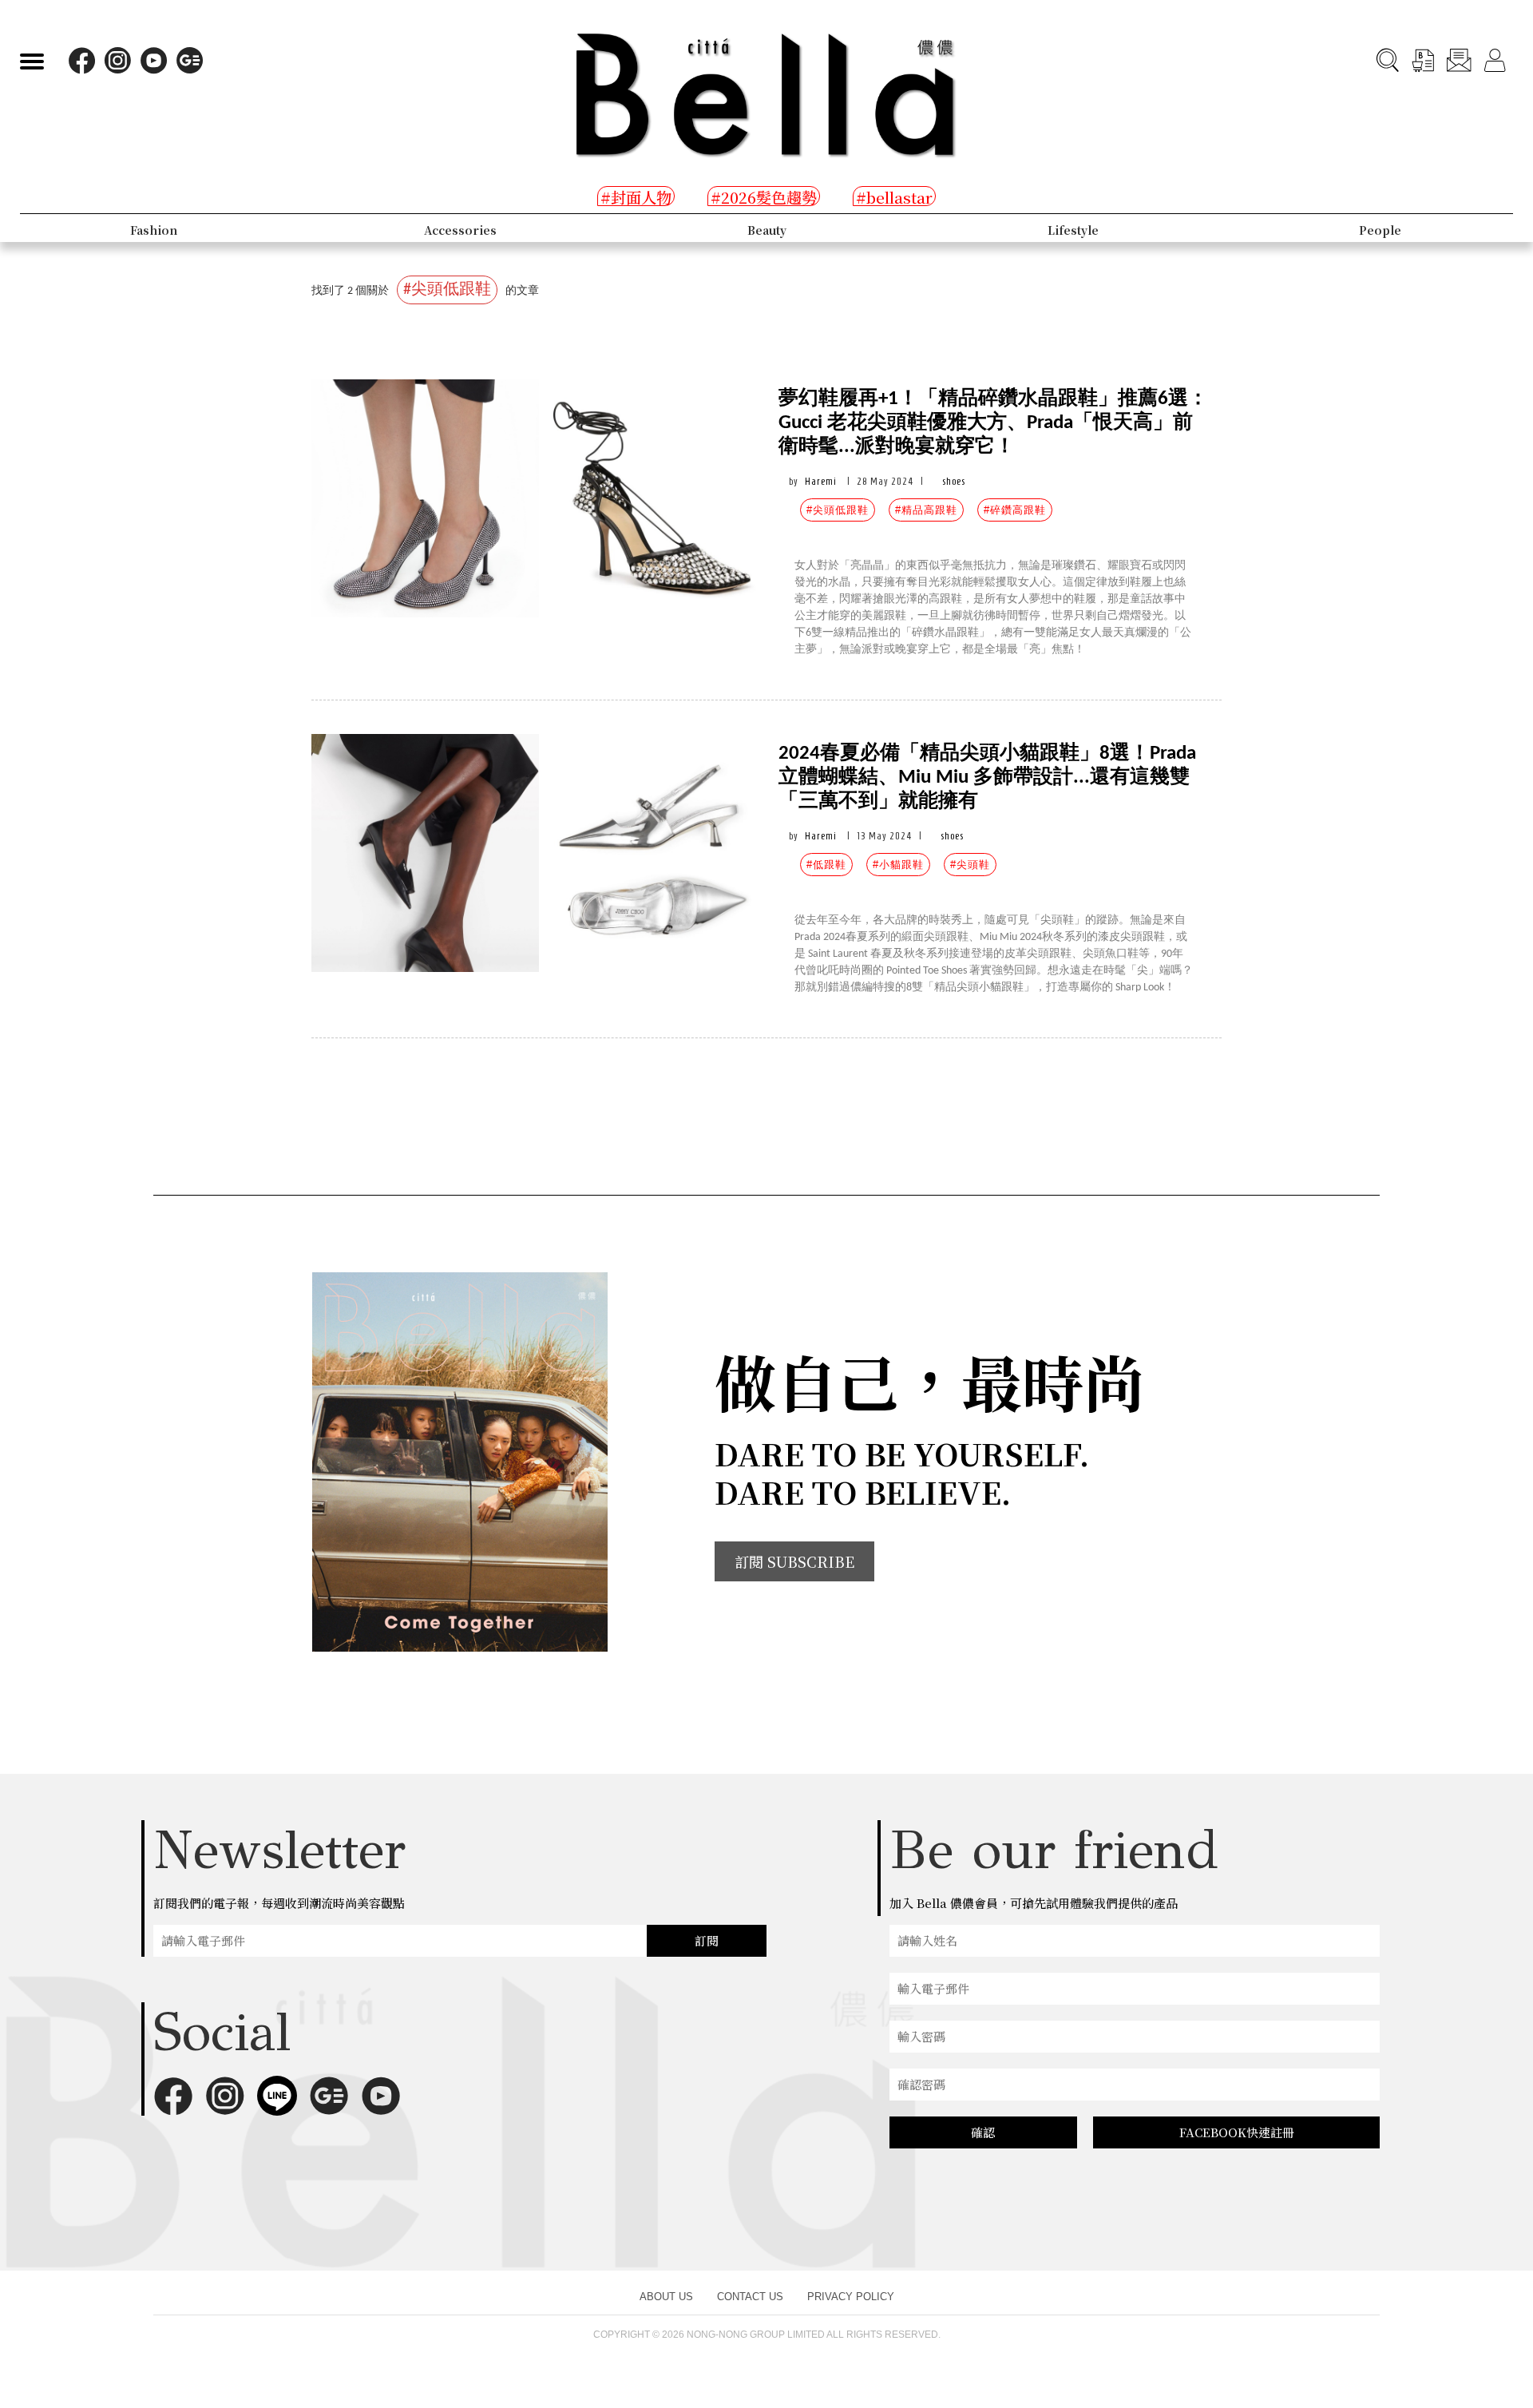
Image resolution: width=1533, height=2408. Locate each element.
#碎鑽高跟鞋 (1015, 510)
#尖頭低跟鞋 (838, 510)
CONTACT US (750, 2297)
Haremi (821, 481)
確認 (983, 2132)
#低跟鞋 (826, 865)
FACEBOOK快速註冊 (1237, 2132)
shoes (954, 481)
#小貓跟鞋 (898, 865)
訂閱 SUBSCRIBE (794, 1561)
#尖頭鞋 (970, 865)
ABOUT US (666, 2297)
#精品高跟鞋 (926, 510)
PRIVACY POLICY (851, 2297)
